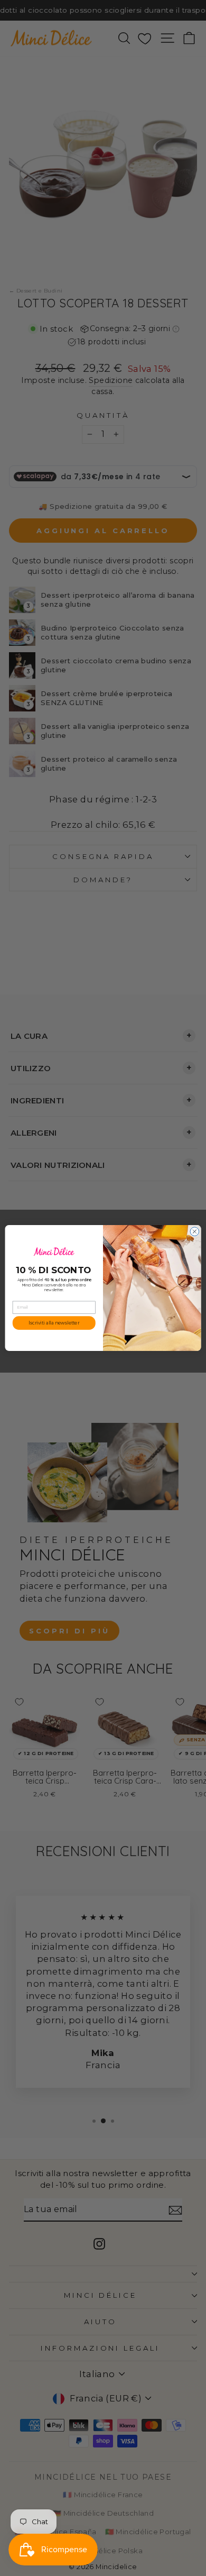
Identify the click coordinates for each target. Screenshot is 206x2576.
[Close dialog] (195, 1232)
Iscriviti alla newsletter (54, 1323)
